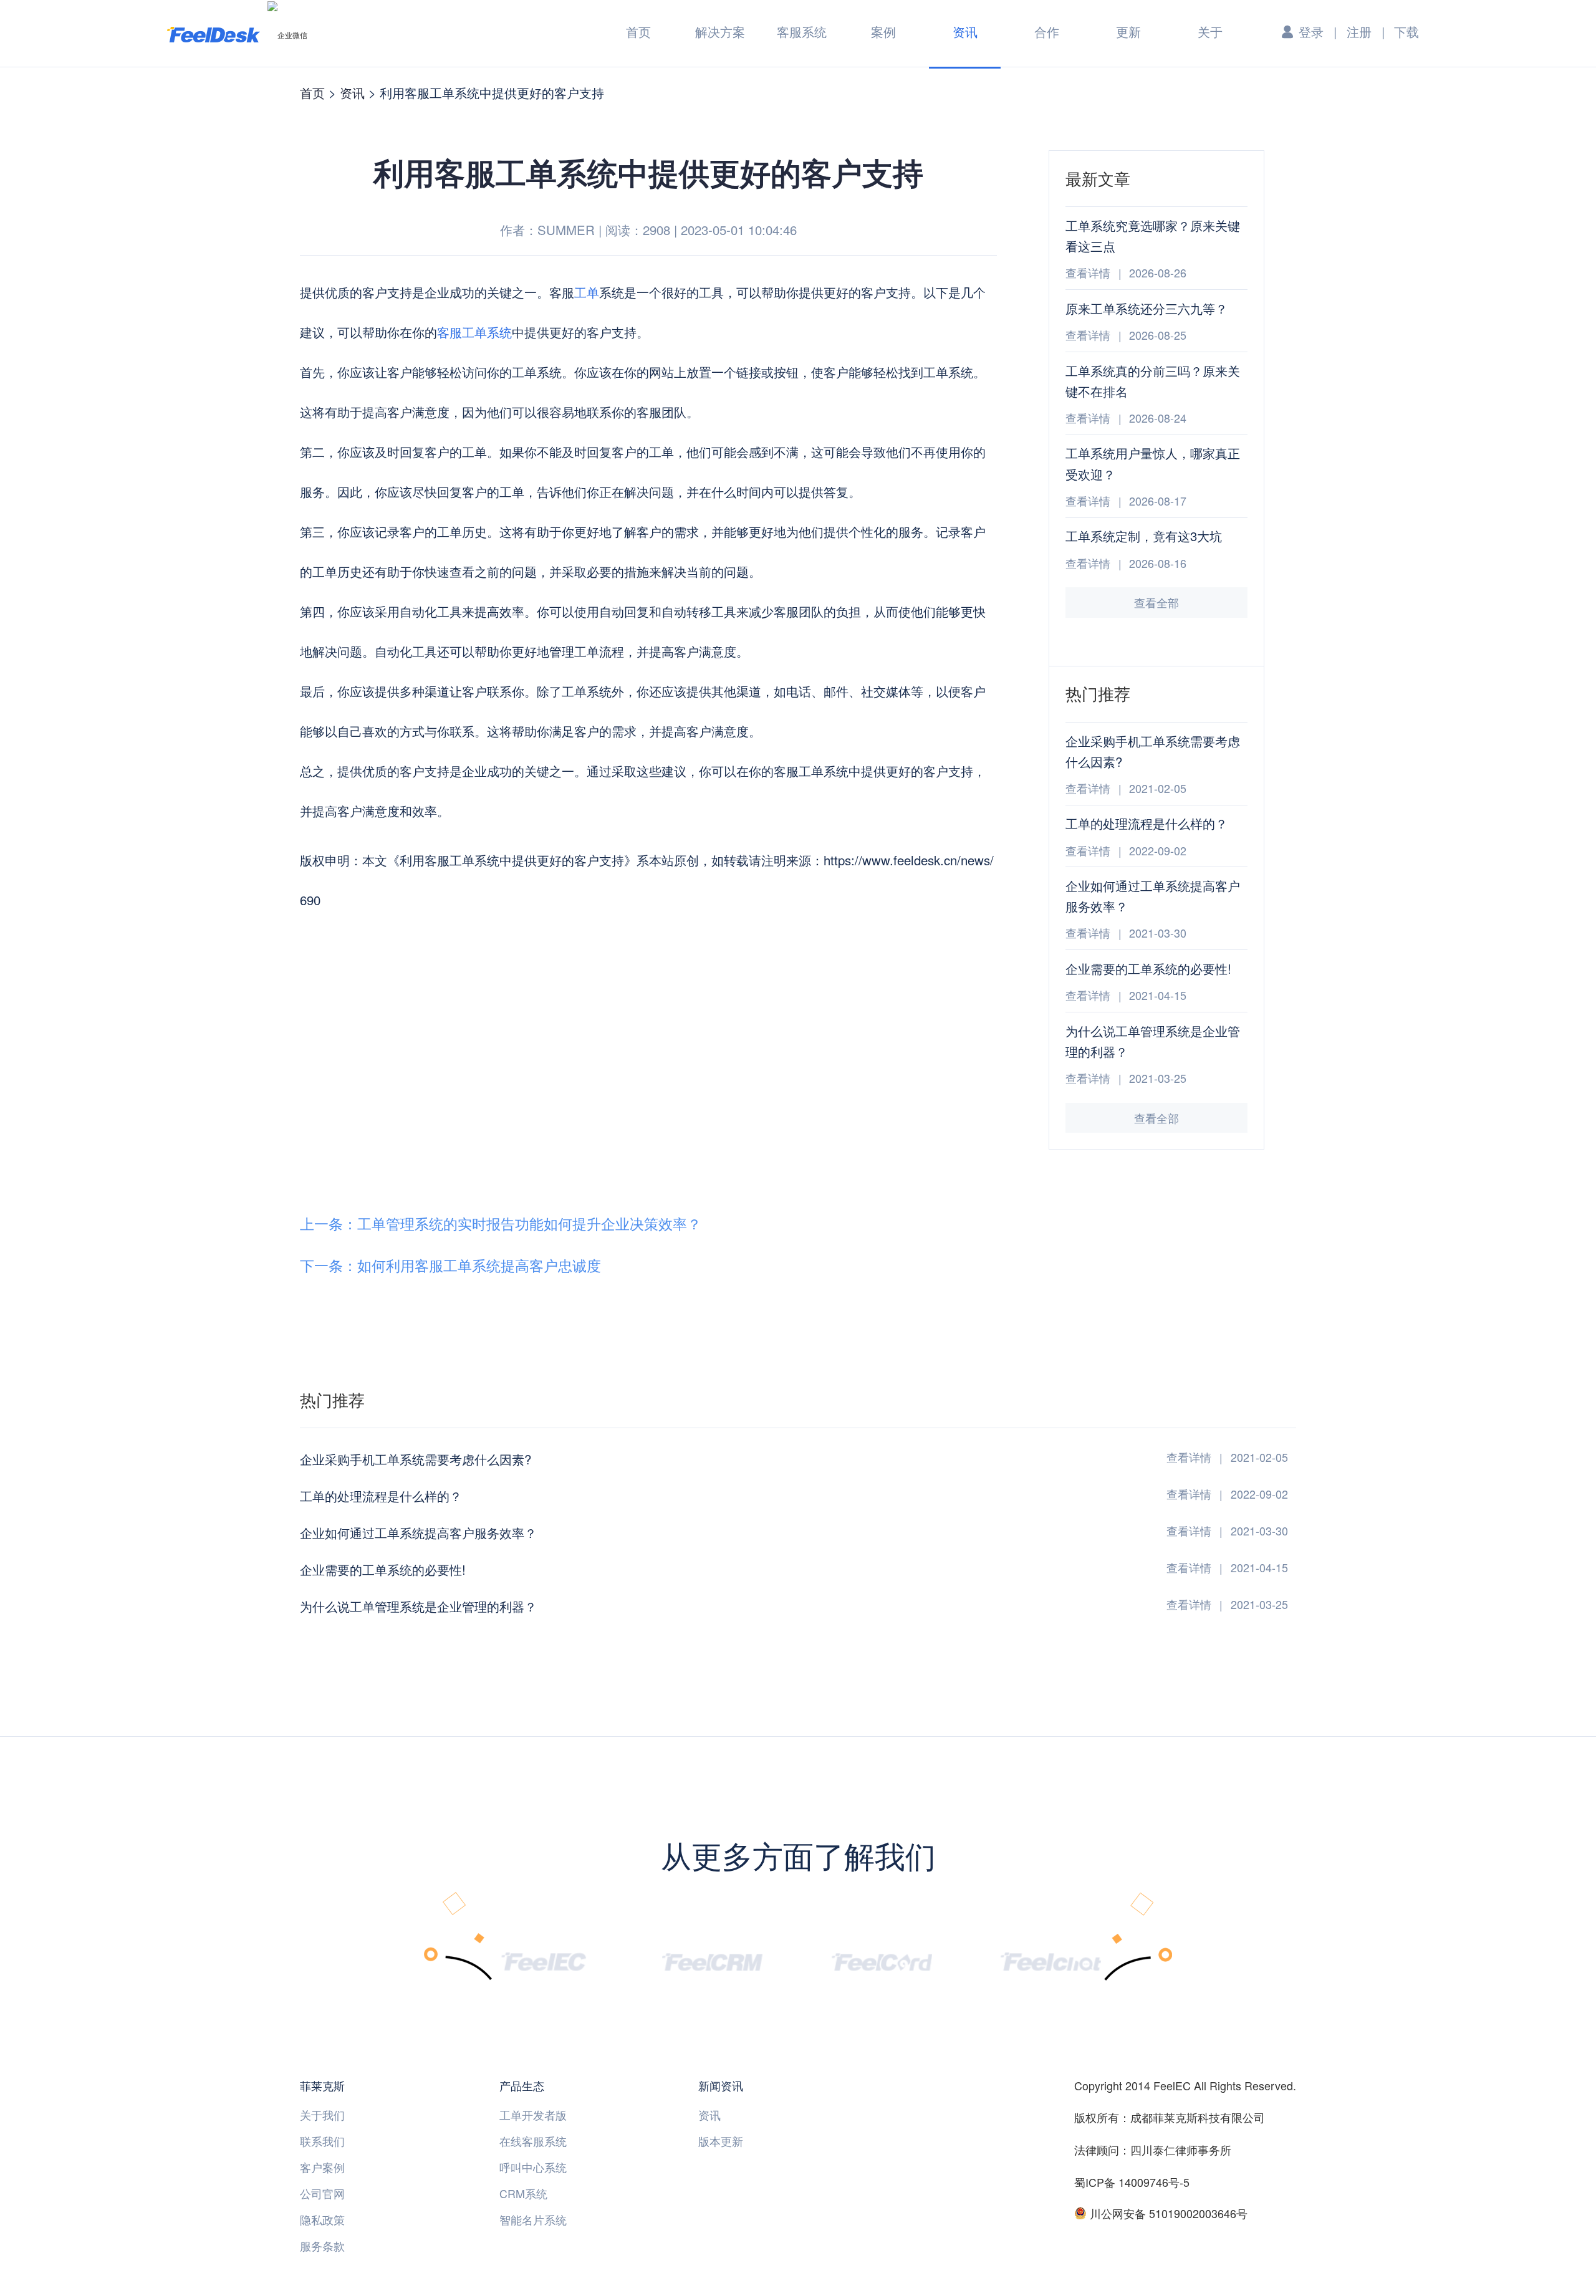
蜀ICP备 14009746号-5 (1132, 2182)
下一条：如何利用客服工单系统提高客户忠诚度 (450, 1265)
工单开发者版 (533, 2115)
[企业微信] (287, 34)
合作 (1047, 31)
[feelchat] (1050, 1961)
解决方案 (720, 31)
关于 (1210, 31)
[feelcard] (882, 1961)
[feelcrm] (713, 1961)
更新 (1128, 31)
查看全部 (1156, 602)
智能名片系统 (533, 2219)
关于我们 (322, 2115)
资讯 (965, 31)
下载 (1406, 31)
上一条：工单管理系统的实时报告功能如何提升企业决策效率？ (501, 1223)
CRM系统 (523, 2193)
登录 (1311, 31)
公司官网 (322, 2193)
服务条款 (322, 2246)
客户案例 (322, 2167)
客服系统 (802, 31)
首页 (638, 31)
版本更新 (721, 2141)
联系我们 (322, 2141)
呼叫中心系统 (533, 2167)
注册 (1359, 31)
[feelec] (543, 1961)
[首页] (214, 34)
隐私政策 (322, 2219)
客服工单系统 (474, 332)
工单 (587, 292)
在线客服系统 (533, 2141)
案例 (883, 31)
